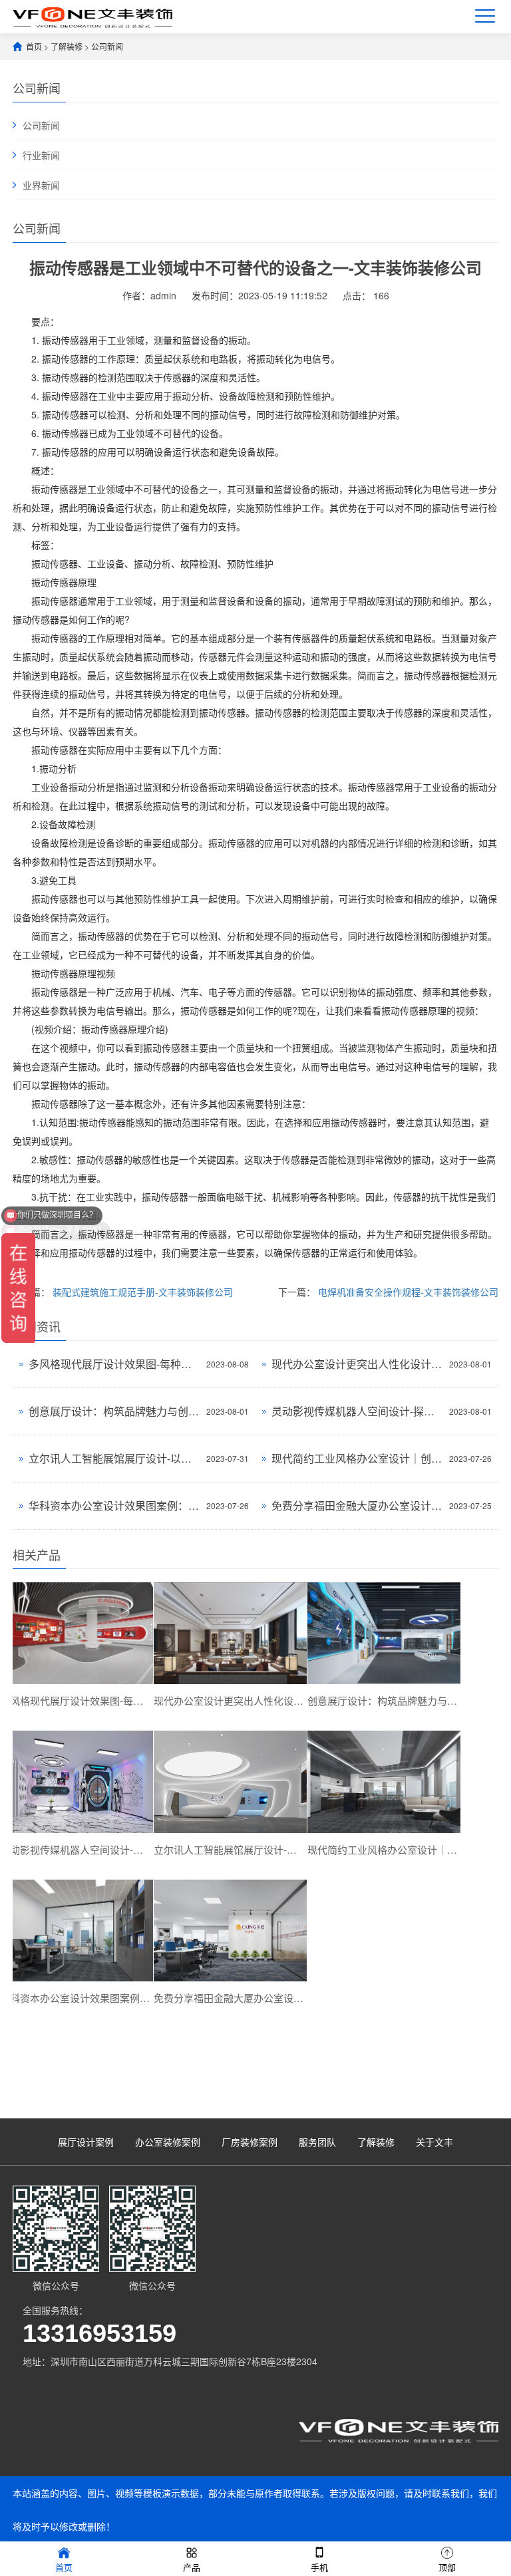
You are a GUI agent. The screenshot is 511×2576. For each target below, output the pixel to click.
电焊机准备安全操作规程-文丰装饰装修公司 (408, 1292)
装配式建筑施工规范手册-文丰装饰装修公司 (143, 1292)
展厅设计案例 (86, 2142)
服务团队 (317, 2142)
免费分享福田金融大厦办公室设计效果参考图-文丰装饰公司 (357, 1505)
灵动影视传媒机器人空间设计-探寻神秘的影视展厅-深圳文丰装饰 (357, 1411)
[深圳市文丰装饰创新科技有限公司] (92, 16)
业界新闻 (41, 185)
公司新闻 (107, 46)
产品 (192, 2567)
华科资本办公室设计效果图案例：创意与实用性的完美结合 (114, 1505)
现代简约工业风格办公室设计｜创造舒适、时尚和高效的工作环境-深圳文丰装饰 (357, 1458)
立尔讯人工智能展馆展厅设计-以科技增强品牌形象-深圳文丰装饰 (114, 1458)
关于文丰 (434, 2142)
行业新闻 (41, 155)
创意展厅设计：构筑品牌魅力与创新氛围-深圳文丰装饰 (114, 1411)
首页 (34, 46)
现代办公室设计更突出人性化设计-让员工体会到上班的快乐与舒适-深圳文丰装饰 (357, 1364)
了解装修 (67, 46)
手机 (319, 2567)
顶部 (447, 2567)
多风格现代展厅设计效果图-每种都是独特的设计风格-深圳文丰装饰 (114, 1364)
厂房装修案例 (250, 2142)
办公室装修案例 (168, 2142)
